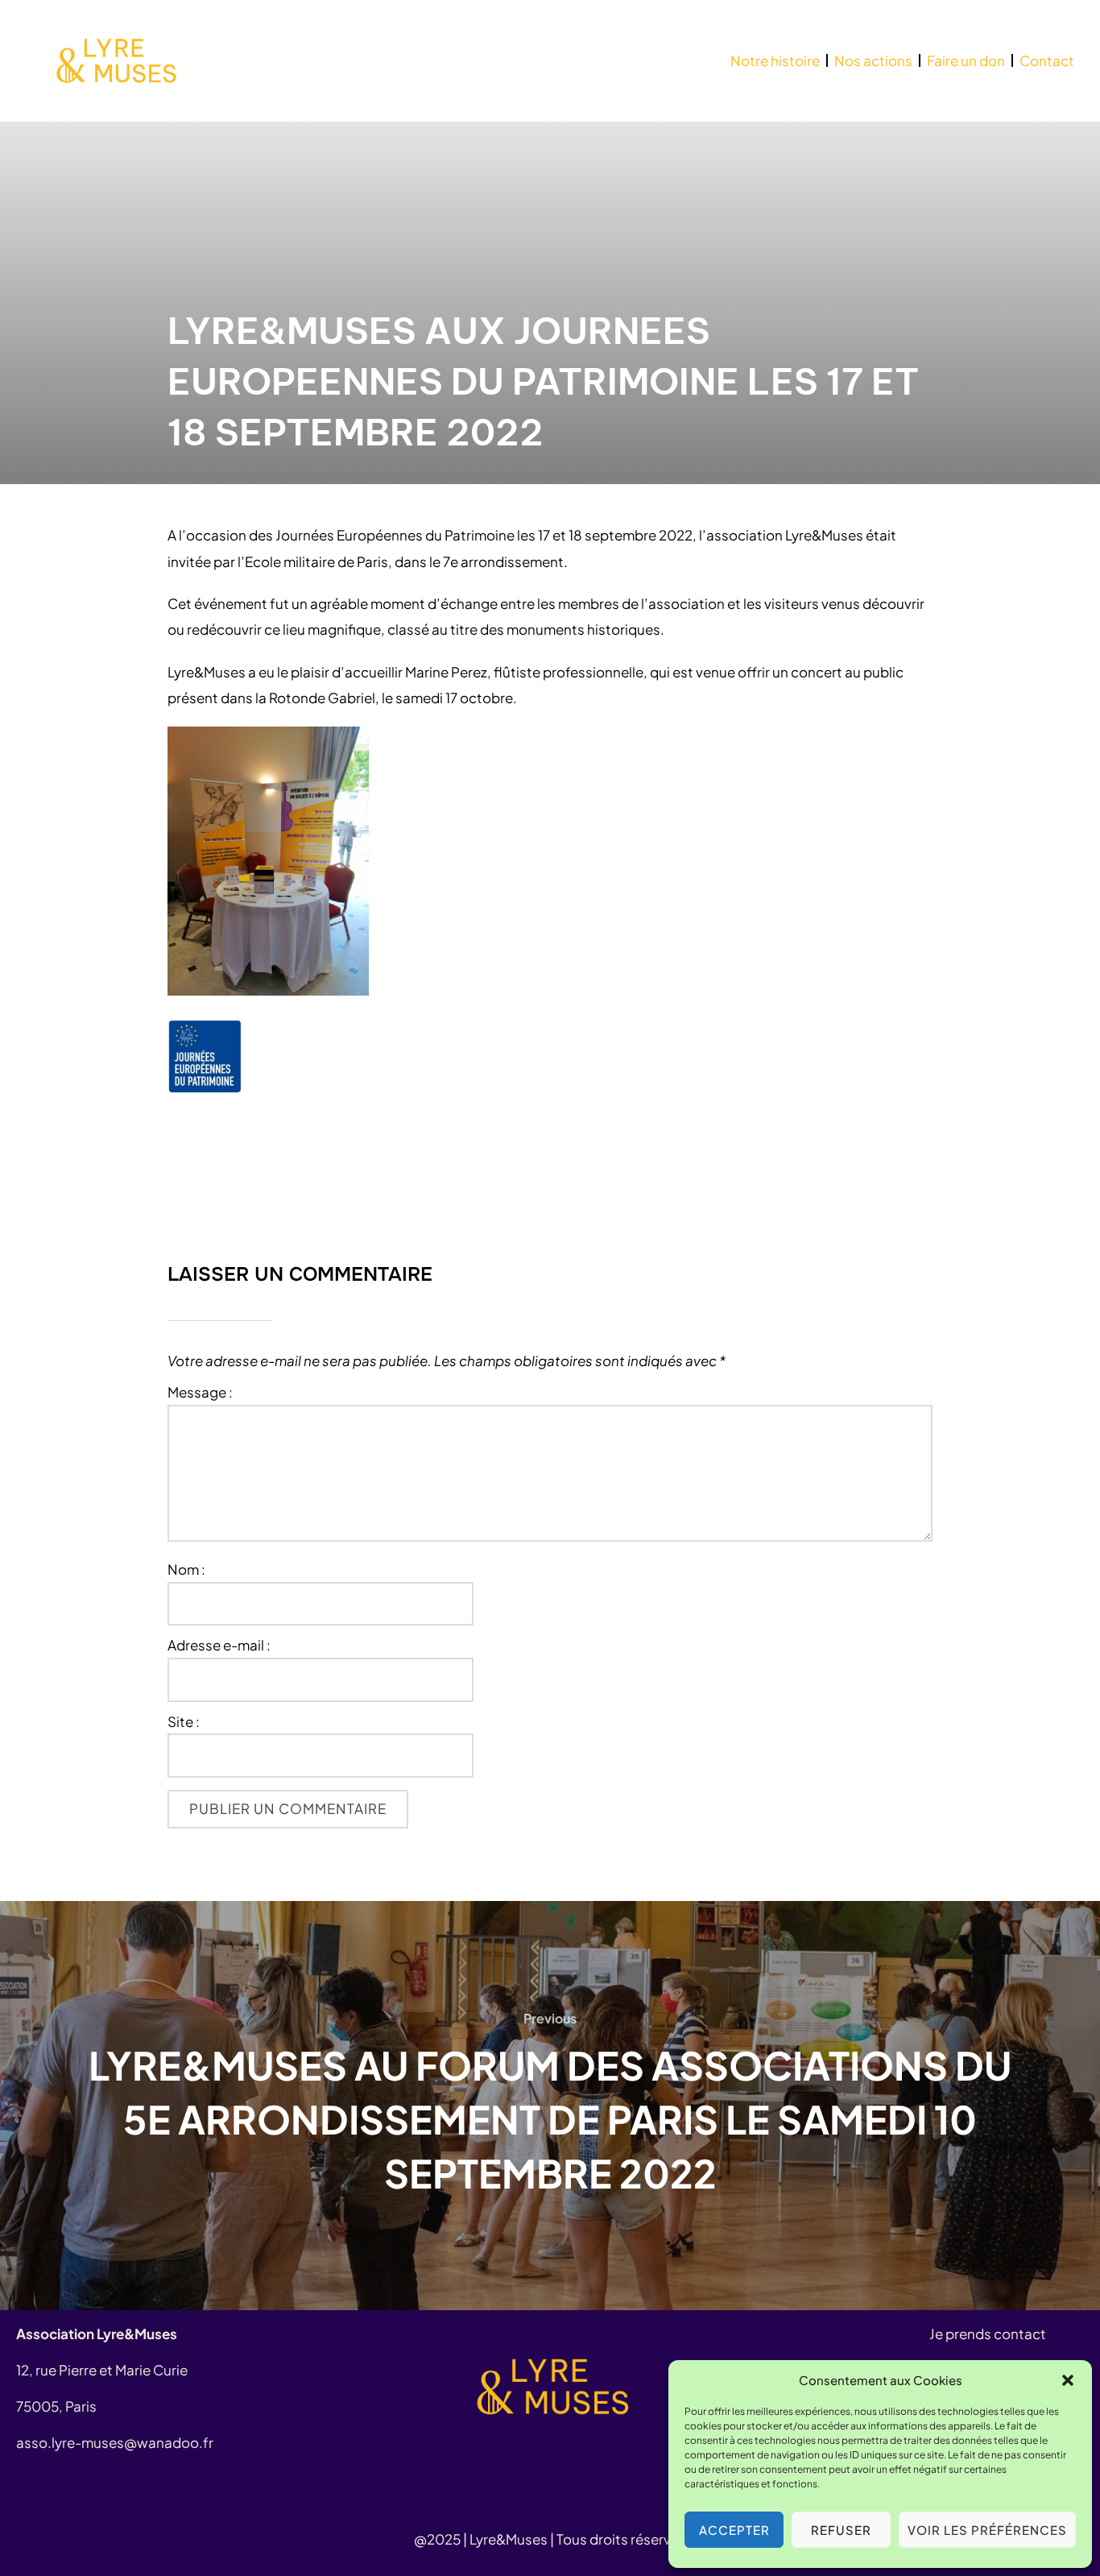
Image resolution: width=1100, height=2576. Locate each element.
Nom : (186, 1570)
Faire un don (966, 60)
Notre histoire (775, 60)
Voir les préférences (987, 2530)
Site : (184, 1722)
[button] (1068, 2380)
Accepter (734, 2530)
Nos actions (873, 60)
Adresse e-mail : (219, 1646)
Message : (200, 1393)
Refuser (841, 2530)
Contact (1047, 60)
